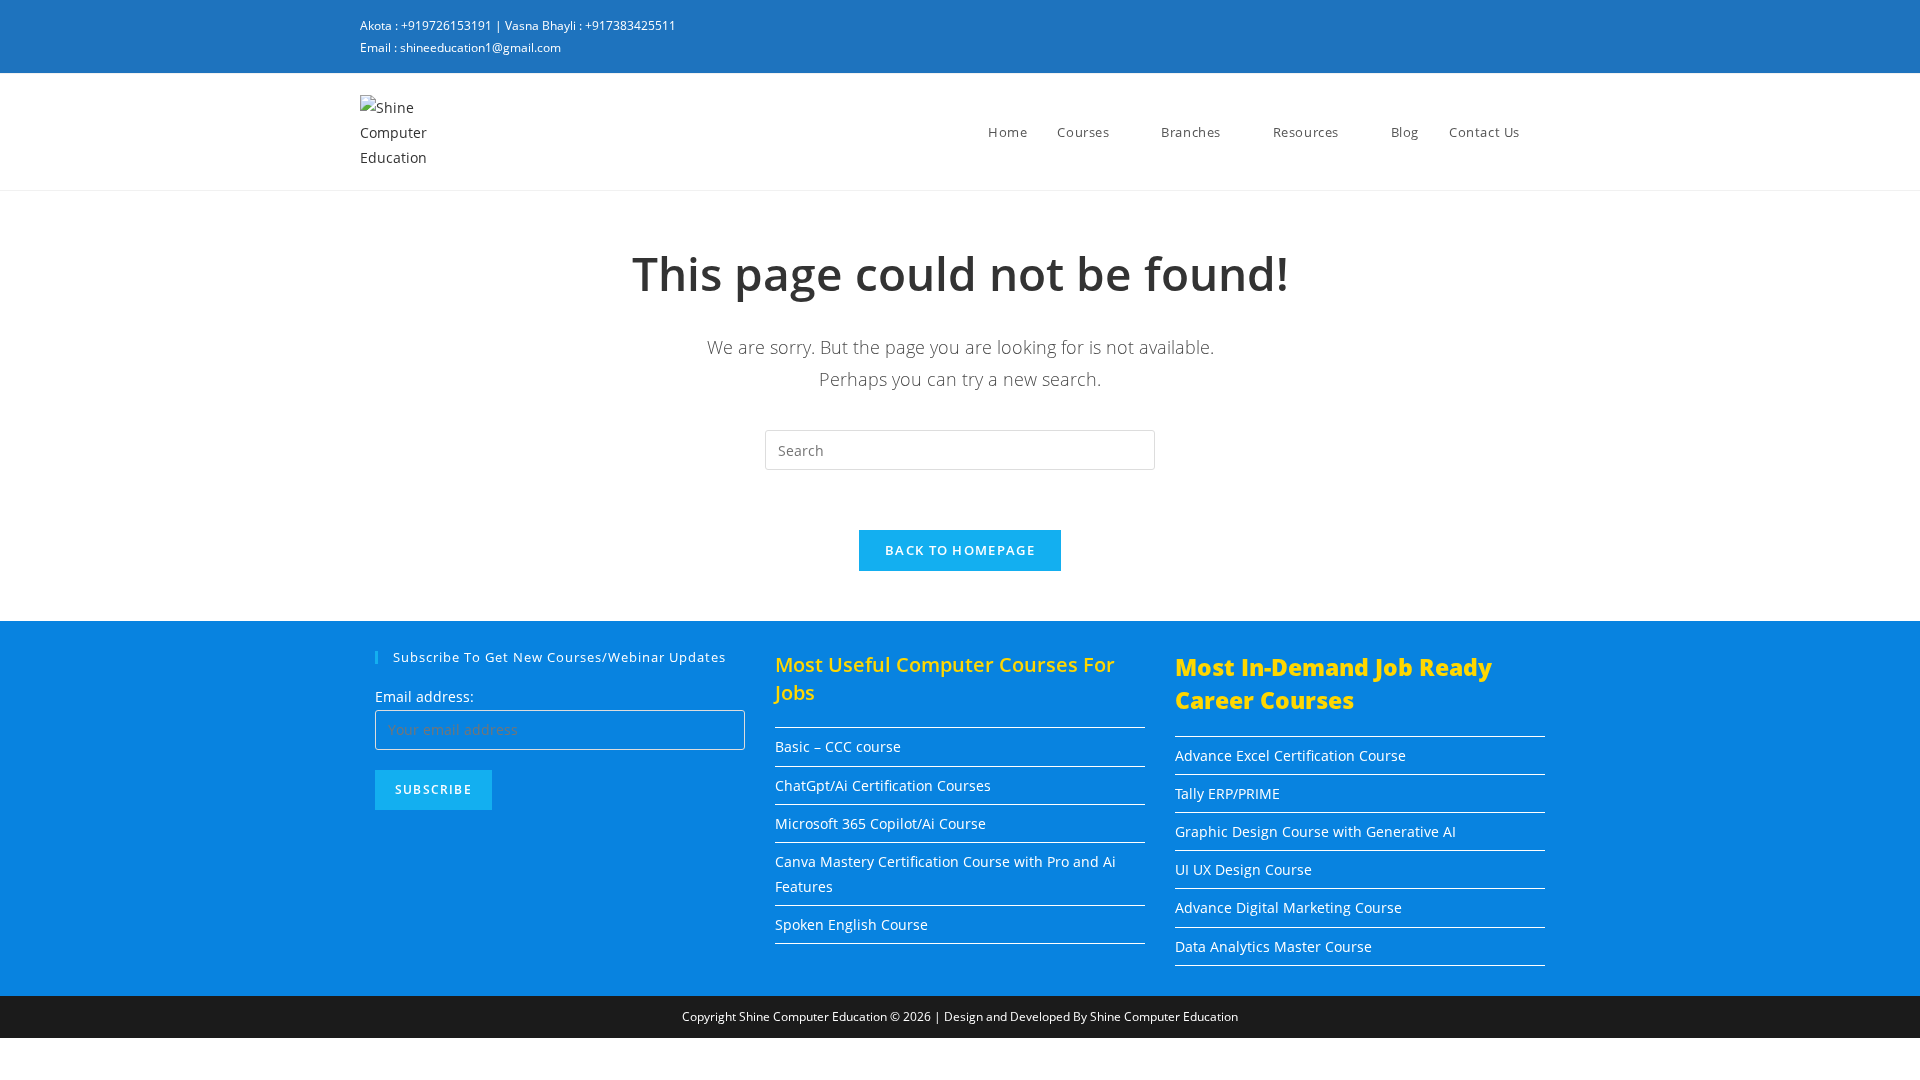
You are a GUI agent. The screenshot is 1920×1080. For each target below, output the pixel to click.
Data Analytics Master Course (1273, 946)
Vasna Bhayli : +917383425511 (590, 25)
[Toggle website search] (1555, 132)
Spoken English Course (851, 924)
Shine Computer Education (813, 1016)
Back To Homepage (960, 550)
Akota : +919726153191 (426, 25)
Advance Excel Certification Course (1290, 755)
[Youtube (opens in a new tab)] (1547, 38)
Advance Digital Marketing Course (1288, 907)
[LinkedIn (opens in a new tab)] (1516, 38)
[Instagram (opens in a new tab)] (1480, 38)
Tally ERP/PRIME (1227, 793)
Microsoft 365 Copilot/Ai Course (880, 823)
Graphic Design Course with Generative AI (1315, 831)
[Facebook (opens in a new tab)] (1444, 38)
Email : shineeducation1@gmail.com (460, 47)
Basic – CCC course (838, 746)
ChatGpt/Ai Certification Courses (883, 785)
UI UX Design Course (1243, 869)
